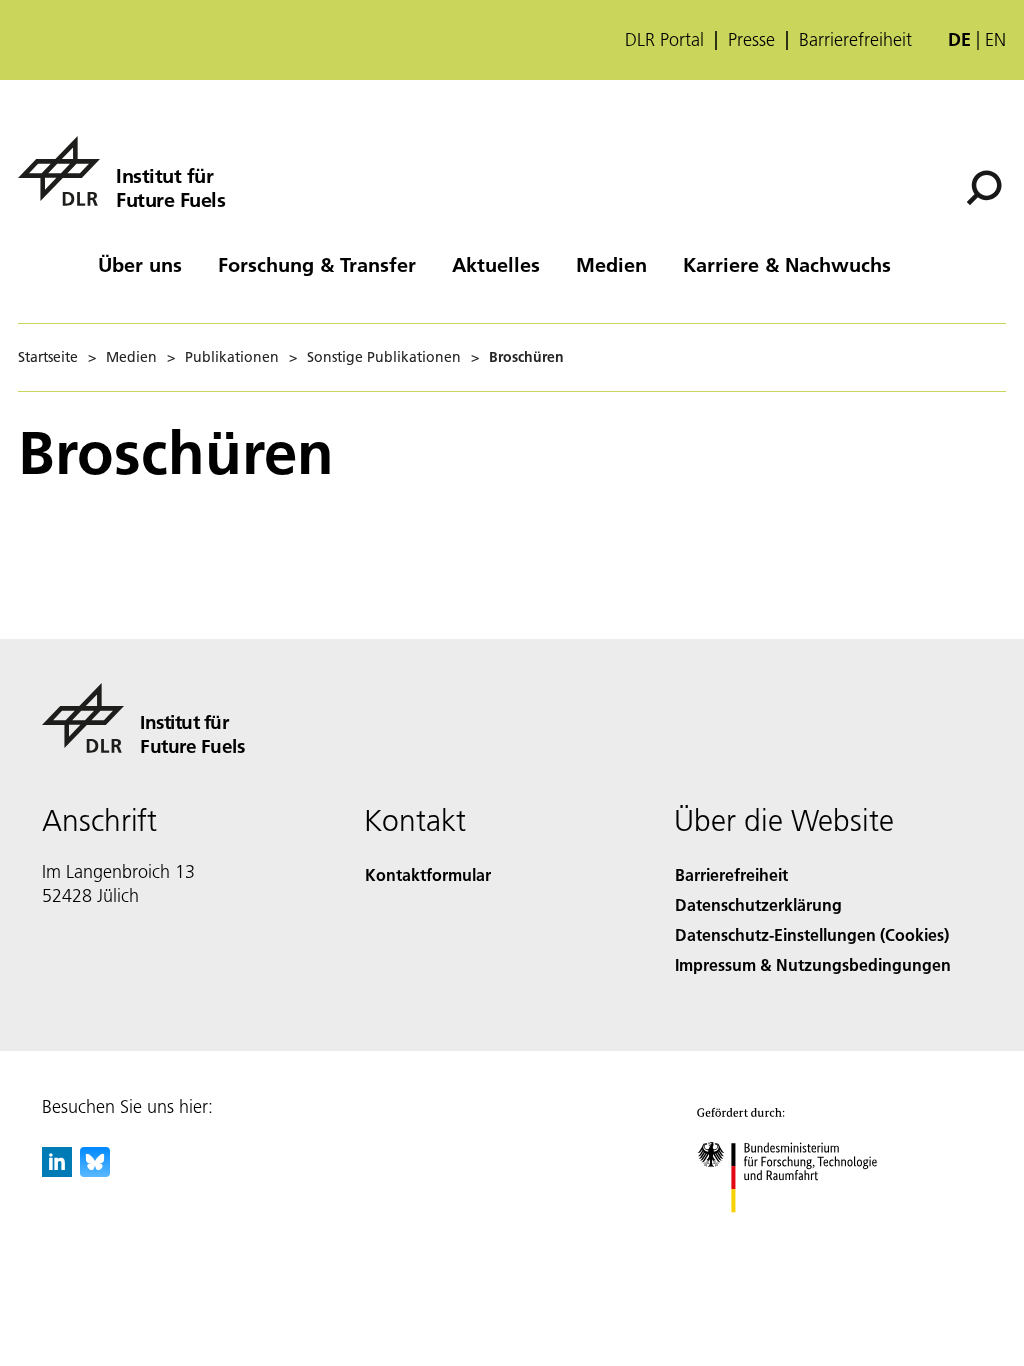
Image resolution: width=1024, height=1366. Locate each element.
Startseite (48, 357)
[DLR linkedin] (57, 1170)
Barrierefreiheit (855, 40)
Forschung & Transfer (317, 264)
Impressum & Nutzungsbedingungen (813, 964)
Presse (751, 40)
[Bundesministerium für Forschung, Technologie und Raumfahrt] (798, 1232)
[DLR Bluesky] (95, 1170)
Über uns (140, 264)
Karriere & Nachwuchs (787, 264)
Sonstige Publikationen (384, 357)
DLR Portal (664, 40)
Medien (611, 264)
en (995, 39)
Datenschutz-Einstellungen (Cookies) (812, 934)
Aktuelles (496, 264)
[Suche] (986, 186)
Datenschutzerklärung (758, 904)
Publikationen (232, 357)
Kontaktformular (428, 874)
